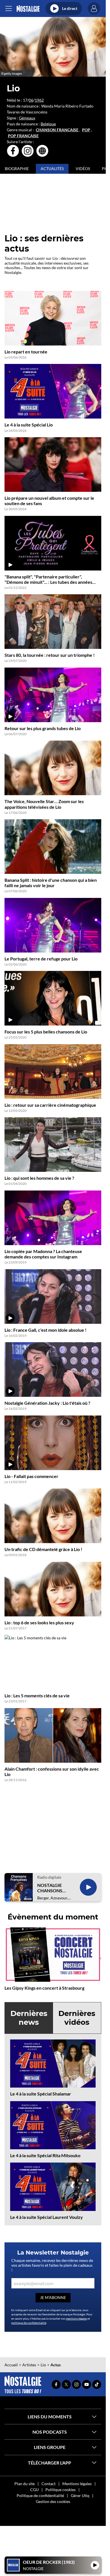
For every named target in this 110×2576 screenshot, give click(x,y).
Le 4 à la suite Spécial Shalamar (41, 2094)
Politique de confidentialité (40, 2495)
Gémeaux (27, 118)
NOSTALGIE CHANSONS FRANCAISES (51, 1888)
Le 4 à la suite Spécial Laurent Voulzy (47, 2217)
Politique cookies (60, 2490)
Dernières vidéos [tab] (77, 2018)
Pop (86, 130)
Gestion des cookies (53, 2501)
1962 (39, 100)
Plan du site (25, 2484)
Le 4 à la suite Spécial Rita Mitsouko (45, 2155)
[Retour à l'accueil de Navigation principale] (28, 9)
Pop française (23, 136)
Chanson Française (57, 130)
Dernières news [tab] (29, 2018)
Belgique (48, 124)
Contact (49, 2484)
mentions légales (76, 2318)
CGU (34, 2490)
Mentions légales (77, 2484)
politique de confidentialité (29, 2323)
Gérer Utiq (80, 2495)
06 (31, 100)
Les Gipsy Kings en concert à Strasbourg (44, 1988)
